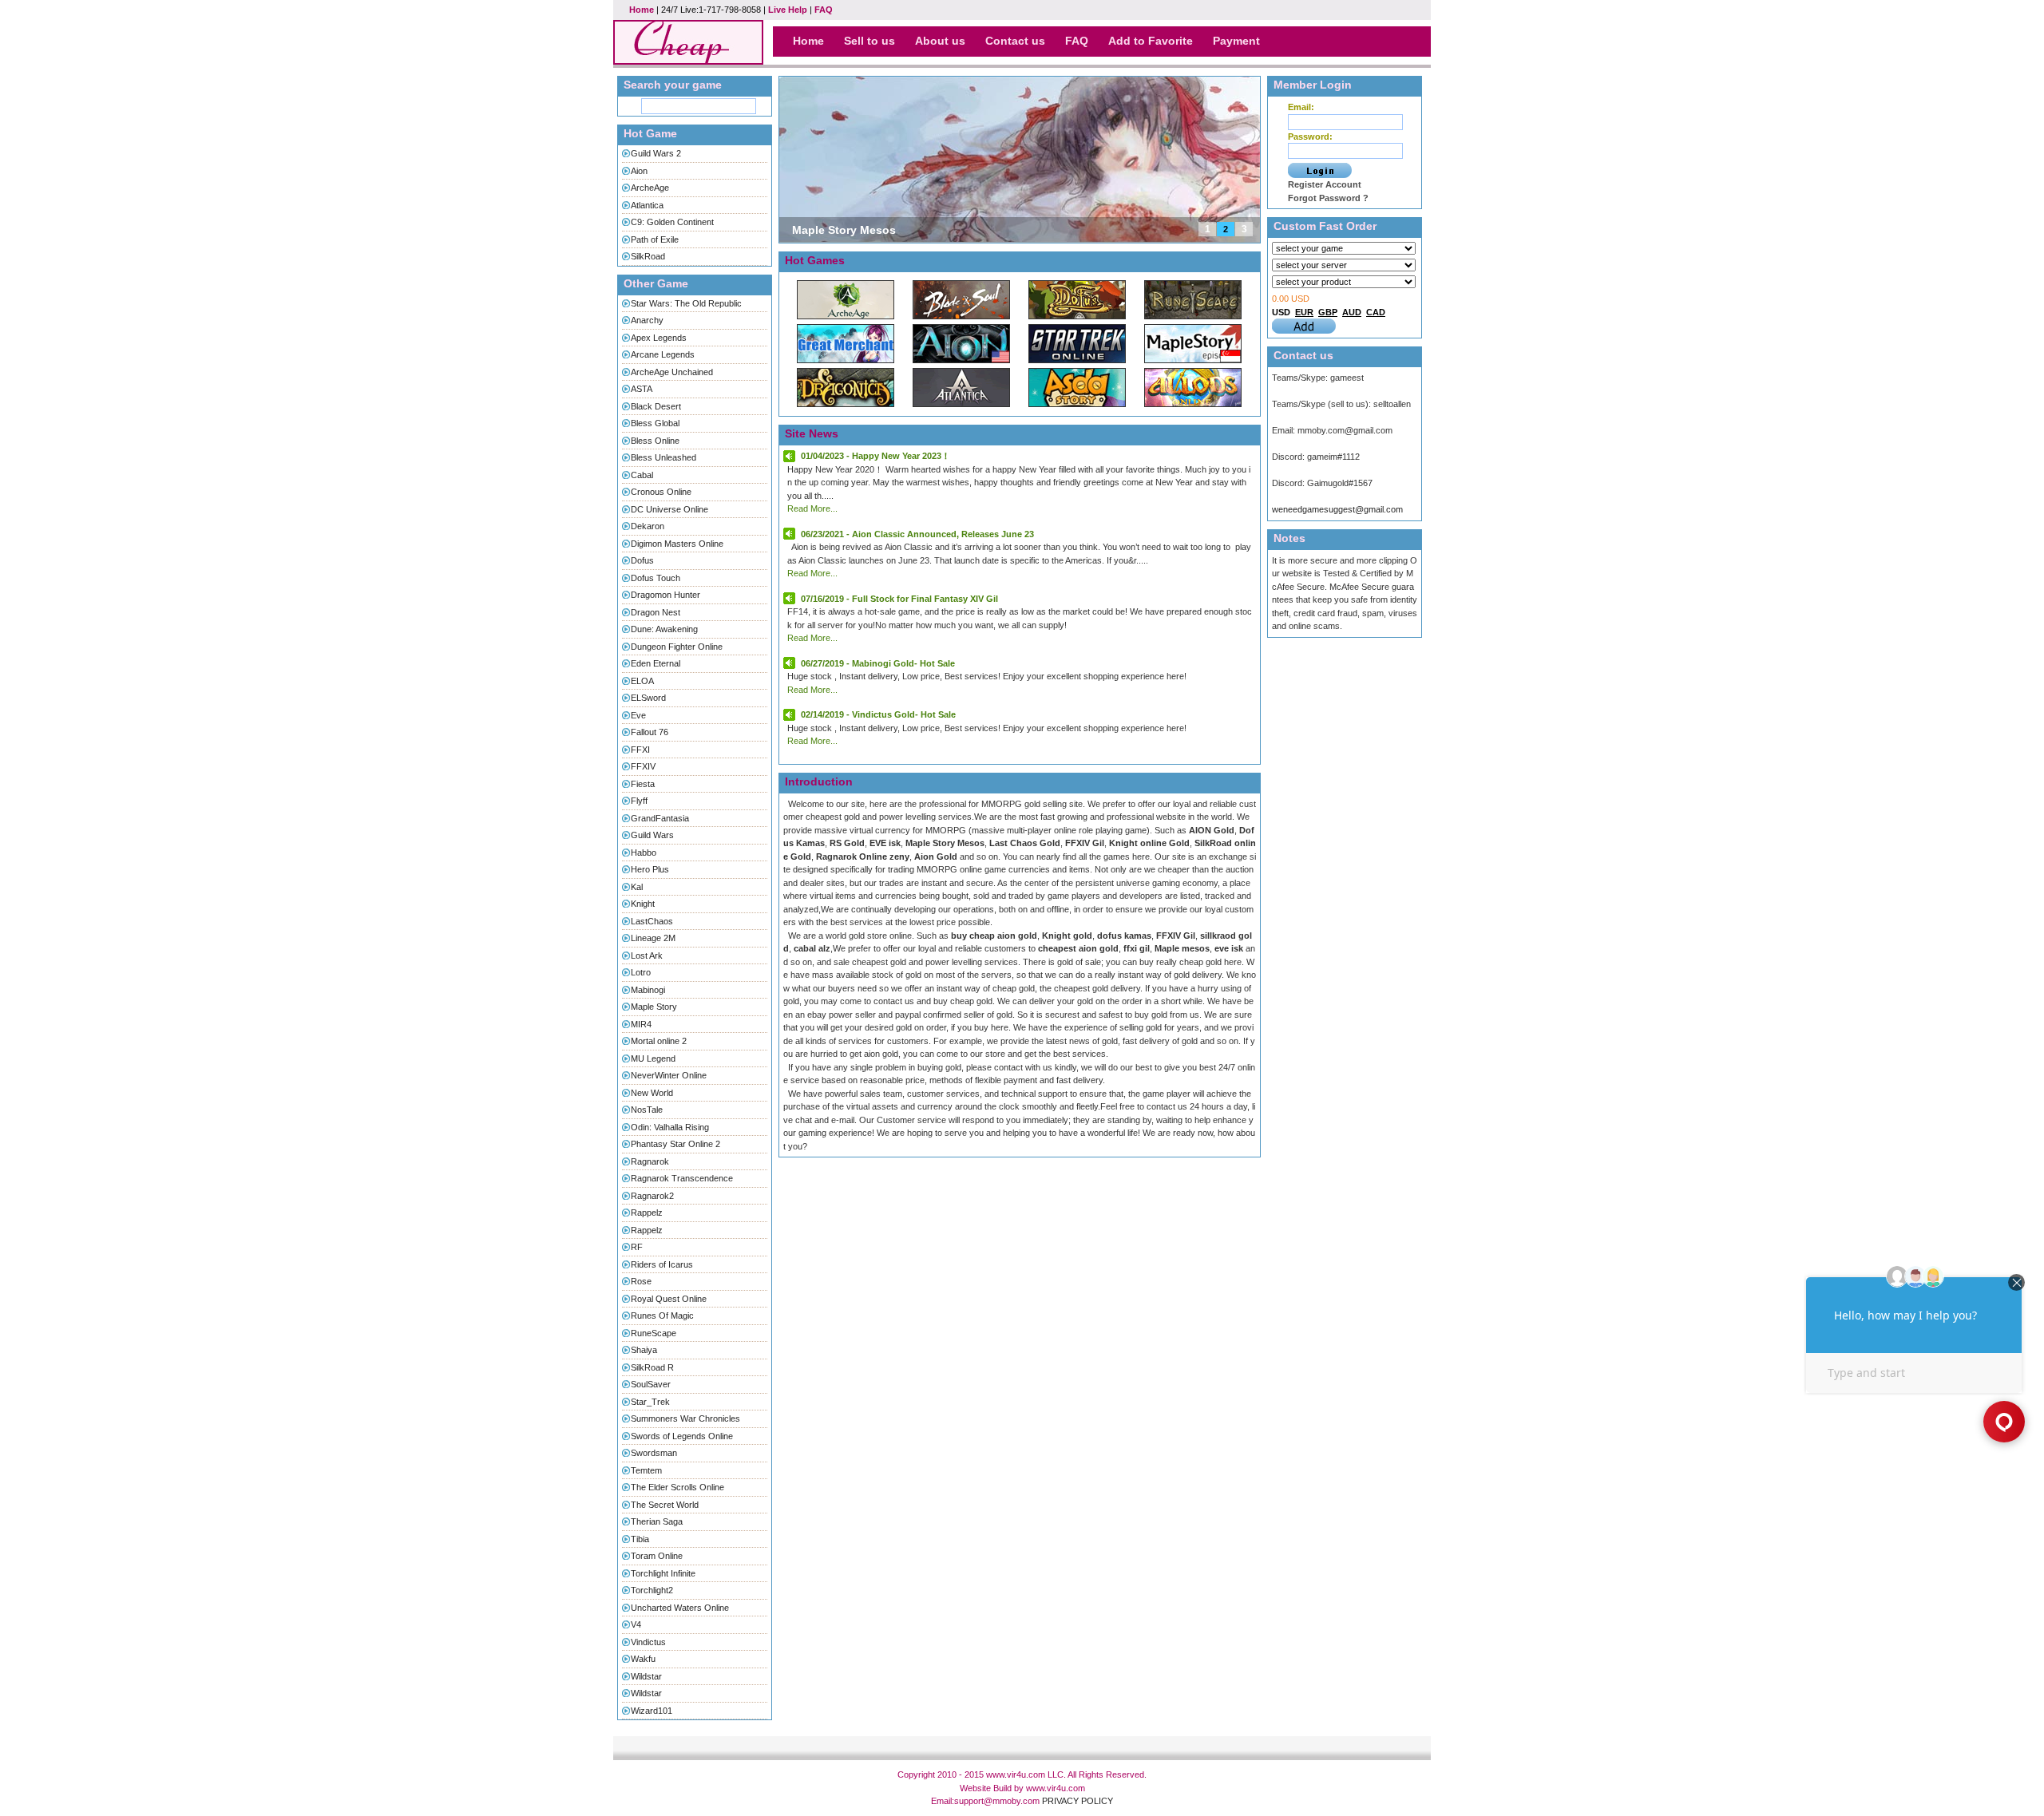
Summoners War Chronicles (685, 1418)
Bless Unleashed (664, 457)
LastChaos (652, 921)
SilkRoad (648, 256)
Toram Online (657, 1556)
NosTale (647, 1110)
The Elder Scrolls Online (677, 1487)
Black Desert (656, 406)
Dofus (642, 560)
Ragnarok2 (652, 1196)
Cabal (642, 475)
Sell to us (869, 41)
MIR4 (641, 1024)
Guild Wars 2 (656, 153)
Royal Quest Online (669, 1299)
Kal (637, 887)
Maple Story (654, 1007)
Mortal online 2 (659, 1041)
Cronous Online (661, 492)
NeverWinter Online (669, 1075)
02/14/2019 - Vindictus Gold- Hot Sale (878, 714)
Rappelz (647, 1213)
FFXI (640, 750)
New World (652, 1093)
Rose (641, 1281)
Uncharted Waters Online (680, 1608)
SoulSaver (651, 1384)
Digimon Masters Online (677, 544)
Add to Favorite (1151, 41)
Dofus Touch (656, 578)
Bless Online (655, 441)
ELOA (642, 681)
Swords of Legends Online (682, 1436)
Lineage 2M (653, 938)
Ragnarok (650, 1161)
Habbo (644, 853)
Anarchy (647, 320)
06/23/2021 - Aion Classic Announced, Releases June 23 (917, 534)
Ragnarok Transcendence (682, 1178)
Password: (1310, 136)
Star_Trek (650, 1402)
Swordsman (654, 1453)
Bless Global (655, 423)
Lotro (641, 972)
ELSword (648, 698)
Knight (643, 904)
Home (642, 10)
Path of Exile (655, 239)
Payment (1236, 41)
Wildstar (646, 1676)
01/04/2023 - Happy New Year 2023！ (875, 456)
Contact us (1015, 41)
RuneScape (654, 1333)
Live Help (788, 10)
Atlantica (647, 205)
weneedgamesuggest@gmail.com (1337, 509)
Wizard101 (652, 1711)
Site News (812, 433)
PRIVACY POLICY (1077, 1801)
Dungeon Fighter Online (677, 647)
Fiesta (643, 784)
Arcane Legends (663, 354)
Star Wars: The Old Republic (686, 303)
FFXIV (643, 766)
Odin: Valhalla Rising (670, 1127)
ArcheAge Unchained (672, 372)
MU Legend (653, 1058)
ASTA (642, 389)
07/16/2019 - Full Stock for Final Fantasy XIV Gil (899, 599)
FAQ (824, 10)
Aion (639, 171)
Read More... (812, 508)
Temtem (646, 1470)
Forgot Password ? (1328, 198)
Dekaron (648, 526)
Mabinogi (648, 990)
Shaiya (644, 1350)
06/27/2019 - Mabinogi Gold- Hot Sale (878, 663)
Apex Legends (659, 338)
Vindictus (648, 1642)
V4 (636, 1624)
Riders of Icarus (662, 1264)
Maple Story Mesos (844, 230)
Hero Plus (650, 869)
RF (637, 1247)
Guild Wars (652, 835)
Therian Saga (657, 1521)
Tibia (640, 1539)
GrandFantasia (660, 818)
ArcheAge (650, 188)
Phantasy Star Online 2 (675, 1144)
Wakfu (643, 1659)
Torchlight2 (652, 1590)
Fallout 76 (650, 732)
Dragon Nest (656, 612)
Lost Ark (647, 955)
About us (940, 41)
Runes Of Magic (662, 1316)
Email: (1301, 107)
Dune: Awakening (664, 629)
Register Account (1325, 184)
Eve (638, 715)
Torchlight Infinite (663, 1573)
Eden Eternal (656, 663)
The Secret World (665, 1505)
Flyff (639, 801)
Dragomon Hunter (665, 595)
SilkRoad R (652, 1367)
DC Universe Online (669, 509)
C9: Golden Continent (672, 222)
